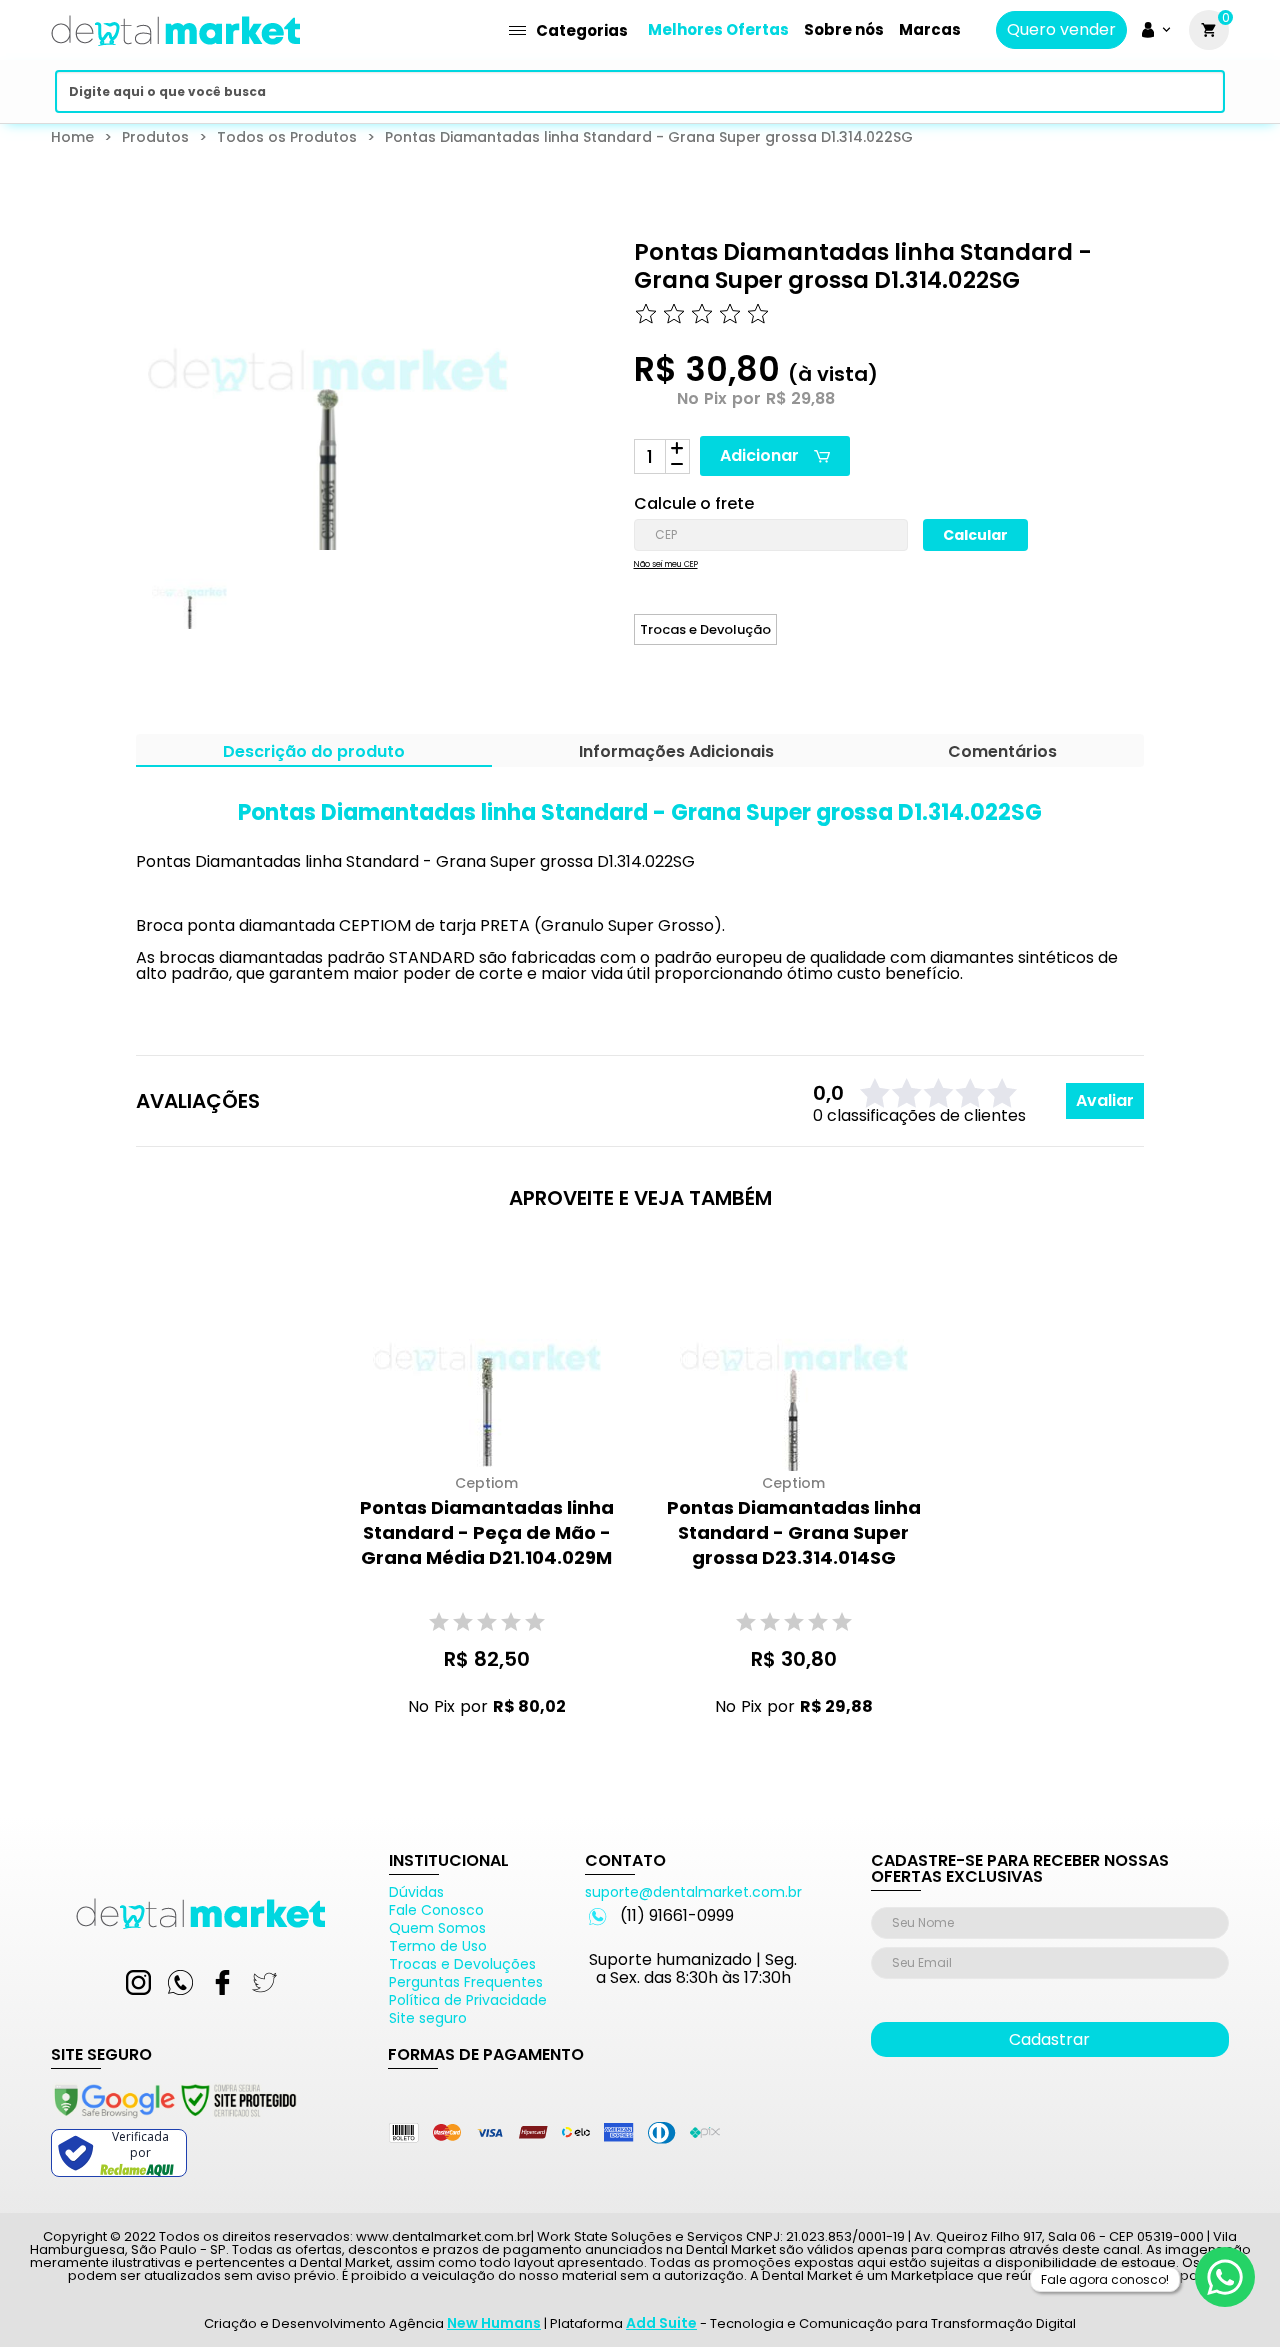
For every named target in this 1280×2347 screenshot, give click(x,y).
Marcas (930, 29)
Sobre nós (844, 29)
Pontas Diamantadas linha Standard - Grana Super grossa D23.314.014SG (794, 1532)
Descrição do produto (314, 753)
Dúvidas (416, 1892)
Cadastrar (1049, 2039)
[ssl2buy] (174, 2121)
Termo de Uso (438, 1946)
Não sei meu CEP (666, 565)
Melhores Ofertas (718, 29)
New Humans (494, 2323)
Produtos (155, 137)
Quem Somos (437, 1928)
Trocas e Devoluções (462, 1964)
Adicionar (759, 455)
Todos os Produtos (287, 137)
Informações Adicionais (676, 753)
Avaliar (1105, 1100)
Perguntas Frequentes (466, 1982)
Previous (122, 610)
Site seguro (428, 2018)
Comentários (1002, 753)
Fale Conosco (436, 1910)
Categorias (582, 30)
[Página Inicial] (176, 52)
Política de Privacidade (468, 2000)
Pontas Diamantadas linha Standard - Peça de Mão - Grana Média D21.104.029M (487, 1532)
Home (72, 137)
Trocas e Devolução (705, 629)
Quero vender (1061, 30)
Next (476, 610)
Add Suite (661, 2323)
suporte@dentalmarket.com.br (693, 1892)
